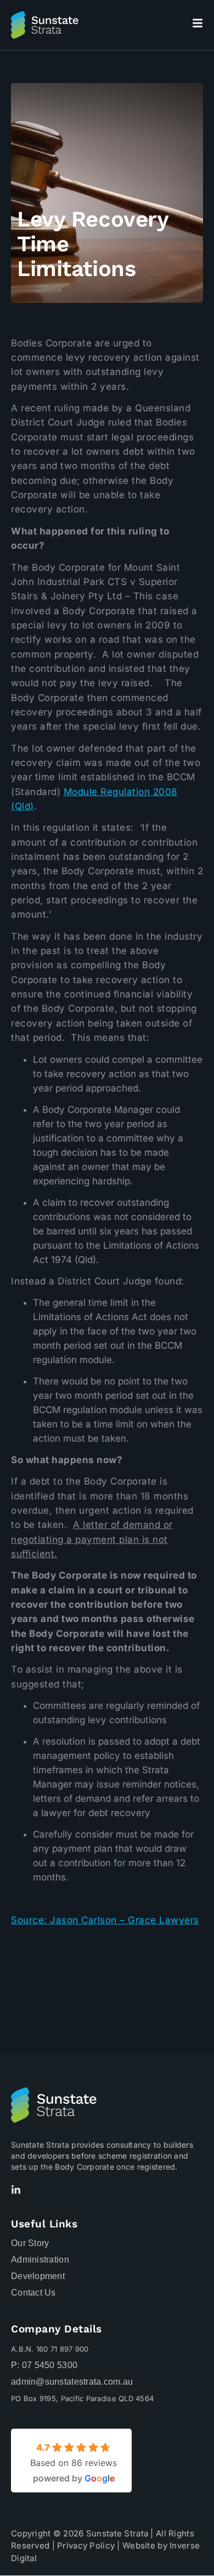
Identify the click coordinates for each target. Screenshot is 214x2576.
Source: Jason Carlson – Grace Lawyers (105, 1920)
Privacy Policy (86, 2545)
